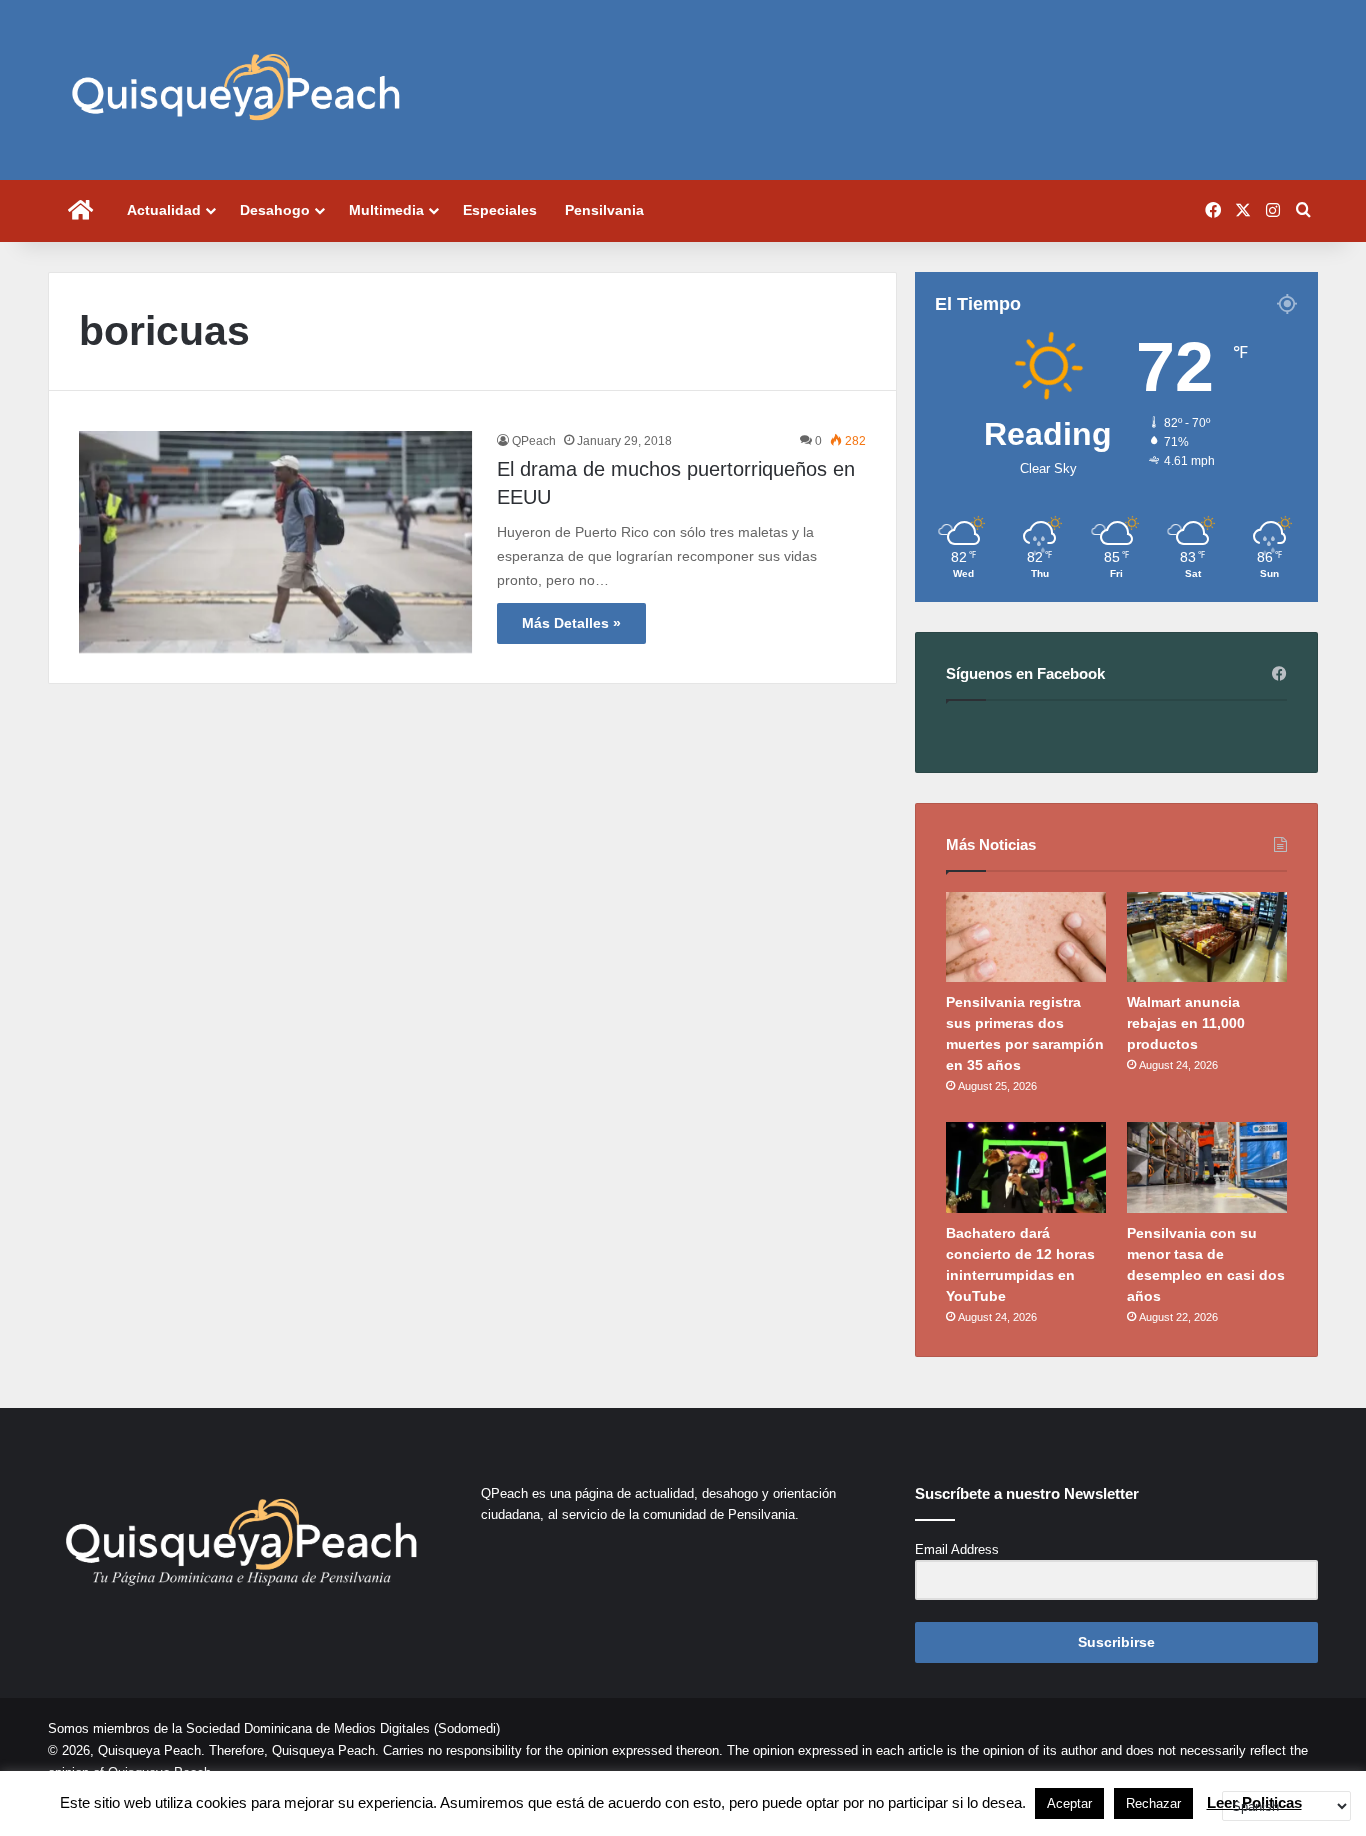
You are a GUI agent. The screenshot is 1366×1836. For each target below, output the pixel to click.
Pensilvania (604, 210)
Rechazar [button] (1153, 1803)
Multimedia (386, 210)
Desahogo (275, 210)
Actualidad (164, 210)
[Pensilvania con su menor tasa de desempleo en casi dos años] (1207, 1167)
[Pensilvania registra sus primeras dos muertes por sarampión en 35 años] (1026, 937)
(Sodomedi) (467, 1728)
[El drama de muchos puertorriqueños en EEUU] (275, 542)
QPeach (534, 441)
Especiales (500, 210)
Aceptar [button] (1069, 1803)
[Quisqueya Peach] (236, 90)
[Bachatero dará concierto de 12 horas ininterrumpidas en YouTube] (1026, 1167)
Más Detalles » (571, 623)
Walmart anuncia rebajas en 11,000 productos (1186, 1023)
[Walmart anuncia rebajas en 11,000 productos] (1207, 937)
